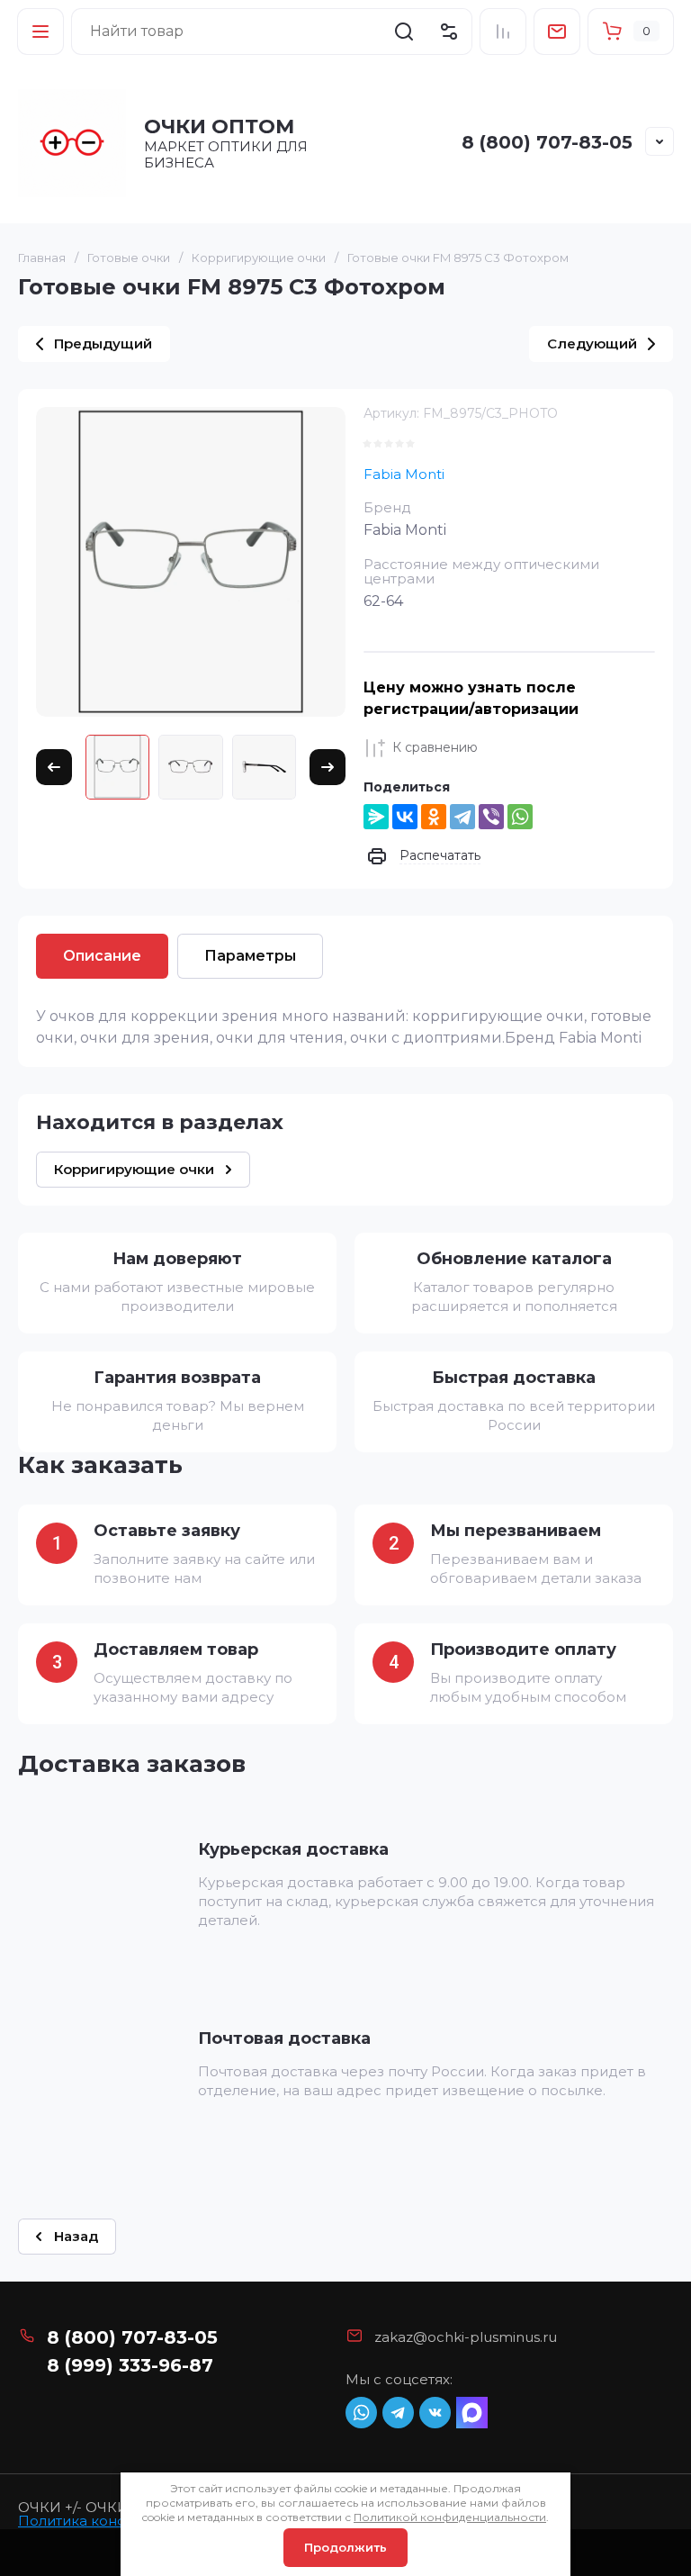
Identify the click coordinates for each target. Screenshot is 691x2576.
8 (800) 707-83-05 (547, 142)
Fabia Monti (404, 474)
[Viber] (491, 817)
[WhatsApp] (520, 817)
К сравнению (435, 747)
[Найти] (404, 32)
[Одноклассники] (434, 817)
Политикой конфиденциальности (450, 2517)
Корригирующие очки (259, 258)
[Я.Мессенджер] (376, 817)
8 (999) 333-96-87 (130, 2365)
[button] (40, 32)
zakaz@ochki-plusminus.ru (466, 2337)
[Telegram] (462, 817)
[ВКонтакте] (405, 817)
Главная (42, 258)
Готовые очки (129, 258)
